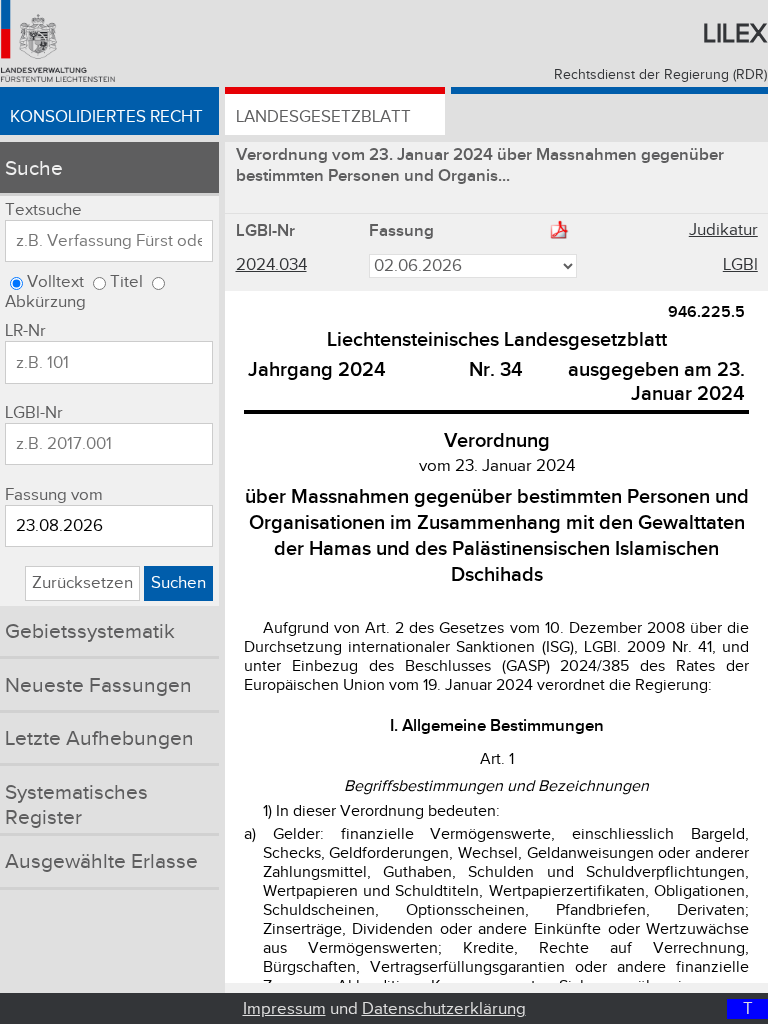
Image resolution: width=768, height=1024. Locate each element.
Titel (126, 282)
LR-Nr (25, 331)
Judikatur (723, 230)
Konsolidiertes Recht (106, 117)
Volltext (55, 282)
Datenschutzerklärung (444, 1009)
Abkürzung (45, 302)
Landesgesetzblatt (323, 117)
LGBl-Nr (34, 413)
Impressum (284, 1009)
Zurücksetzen (82, 583)
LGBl (740, 265)
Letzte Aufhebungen (99, 738)
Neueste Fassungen (98, 685)
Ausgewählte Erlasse (101, 861)
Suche (34, 168)
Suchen (178, 583)
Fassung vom (54, 495)
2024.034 (271, 265)
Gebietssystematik (90, 631)
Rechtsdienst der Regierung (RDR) (660, 75)
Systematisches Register (76, 805)
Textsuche (43, 210)
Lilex (735, 34)
